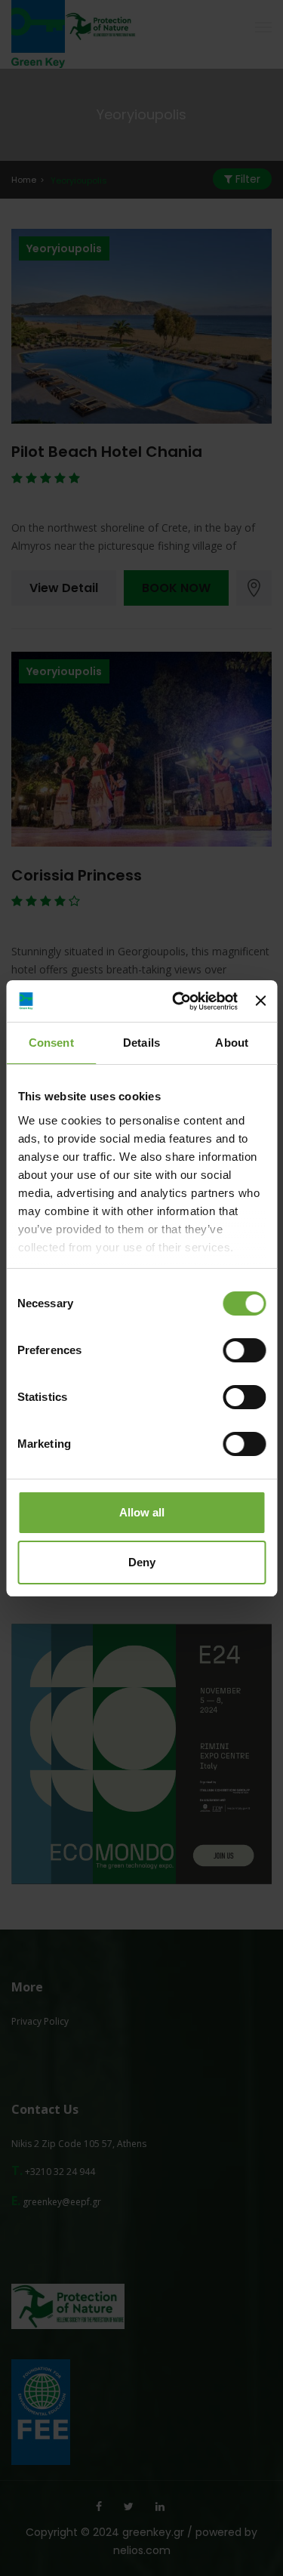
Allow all (142, 1512)
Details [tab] (141, 1043)
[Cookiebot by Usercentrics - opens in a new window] (178, 1001)
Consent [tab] (51, 1043)
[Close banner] (260, 1001)
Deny (142, 1562)
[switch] (244, 1350)
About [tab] (232, 1043)
